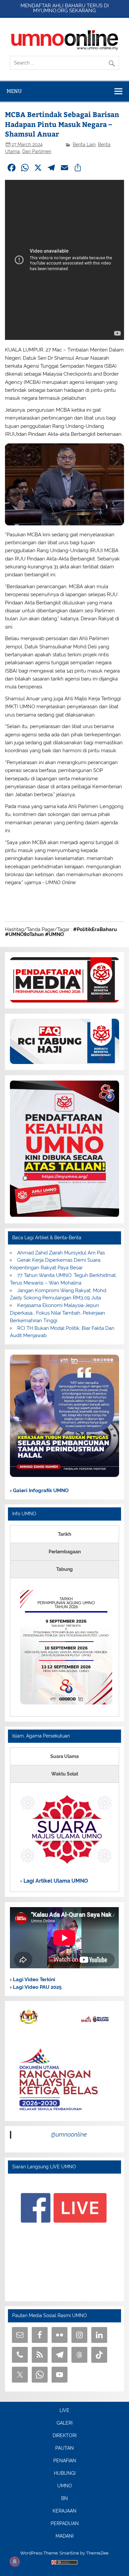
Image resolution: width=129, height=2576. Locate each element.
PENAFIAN (65, 2461)
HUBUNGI (65, 2474)
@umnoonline (69, 2134)
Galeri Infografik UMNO (40, 1491)
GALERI (64, 2423)
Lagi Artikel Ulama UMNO (55, 1881)
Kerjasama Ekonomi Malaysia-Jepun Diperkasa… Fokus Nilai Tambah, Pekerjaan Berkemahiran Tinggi (58, 1313)
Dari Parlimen (37, 151)
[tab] (64, 1534)
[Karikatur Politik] (64, 1475)
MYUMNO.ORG (50, 11)
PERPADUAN (65, 2524)
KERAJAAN (64, 2511)
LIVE (64, 2411)
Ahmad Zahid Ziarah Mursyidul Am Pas (61, 1253)
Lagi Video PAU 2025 (37, 1987)
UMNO (65, 2486)
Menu (14, 91)
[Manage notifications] (15, 2561)
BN (64, 2499)
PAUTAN (64, 2448)
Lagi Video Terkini (33, 1980)
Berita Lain (84, 144)
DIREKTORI (64, 2436)
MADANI (64, 2536)
